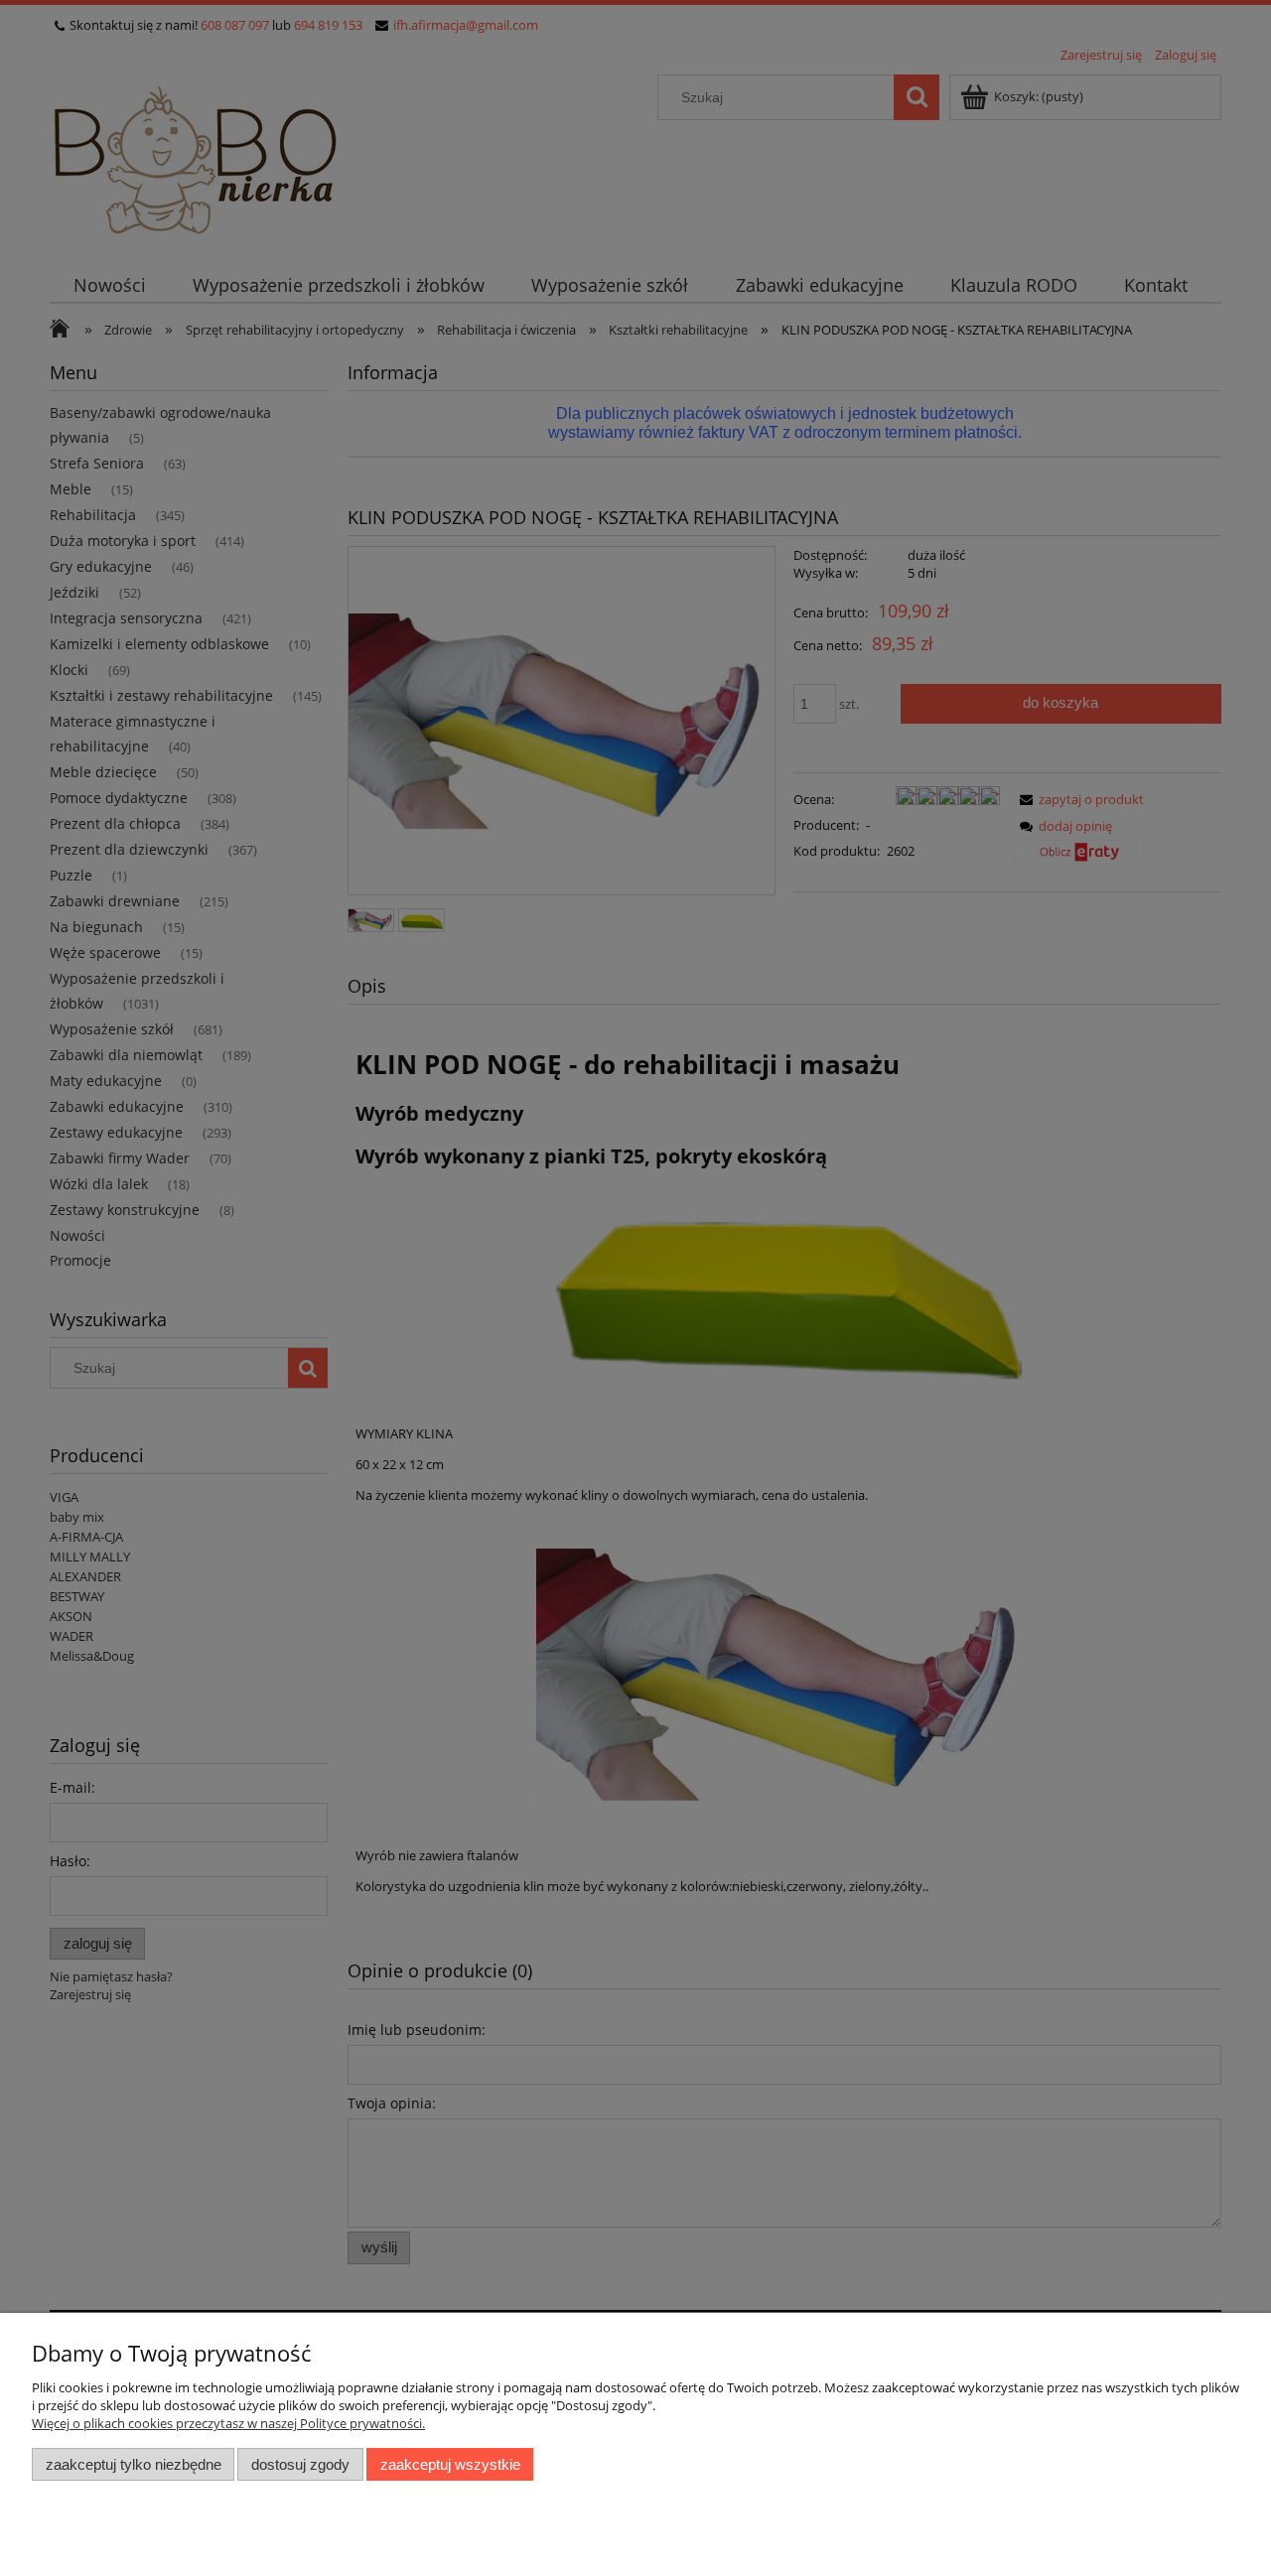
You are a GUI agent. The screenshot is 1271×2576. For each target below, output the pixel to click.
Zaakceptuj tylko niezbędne (134, 2464)
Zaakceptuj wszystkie (450, 2464)
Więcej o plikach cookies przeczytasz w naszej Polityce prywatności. (228, 2423)
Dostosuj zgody (300, 2464)
